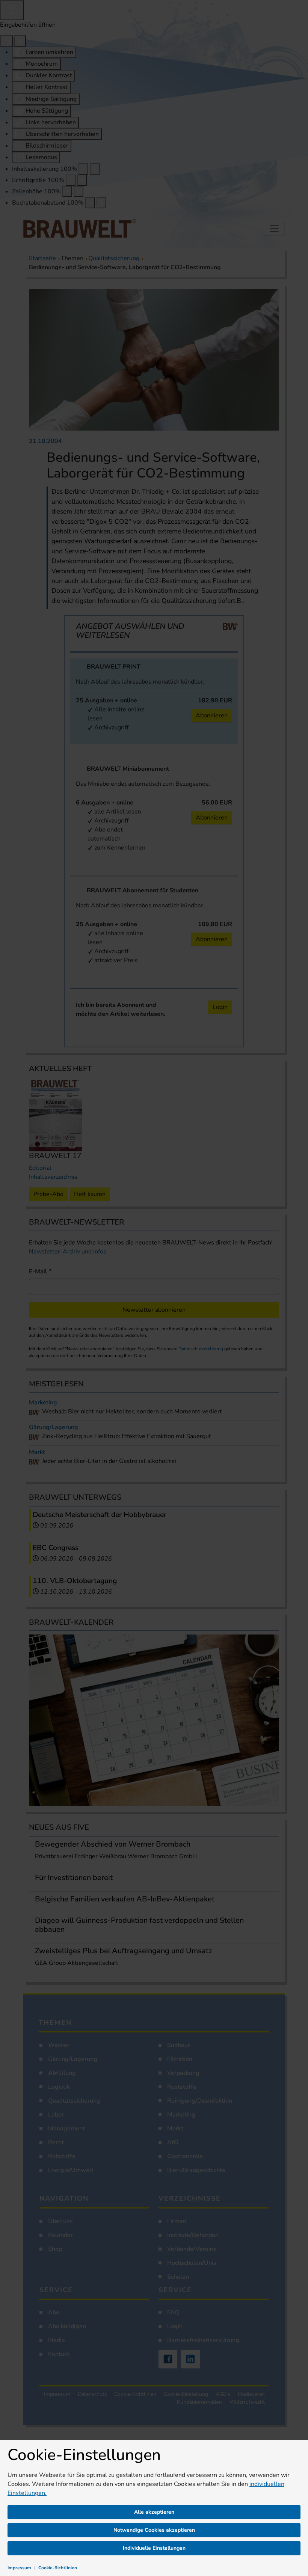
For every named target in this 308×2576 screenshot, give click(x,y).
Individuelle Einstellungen (154, 2548)
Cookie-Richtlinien (58, 2568)
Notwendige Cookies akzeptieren (154, 2530)
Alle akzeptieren (154, 2512)
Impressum (19, 2568)
